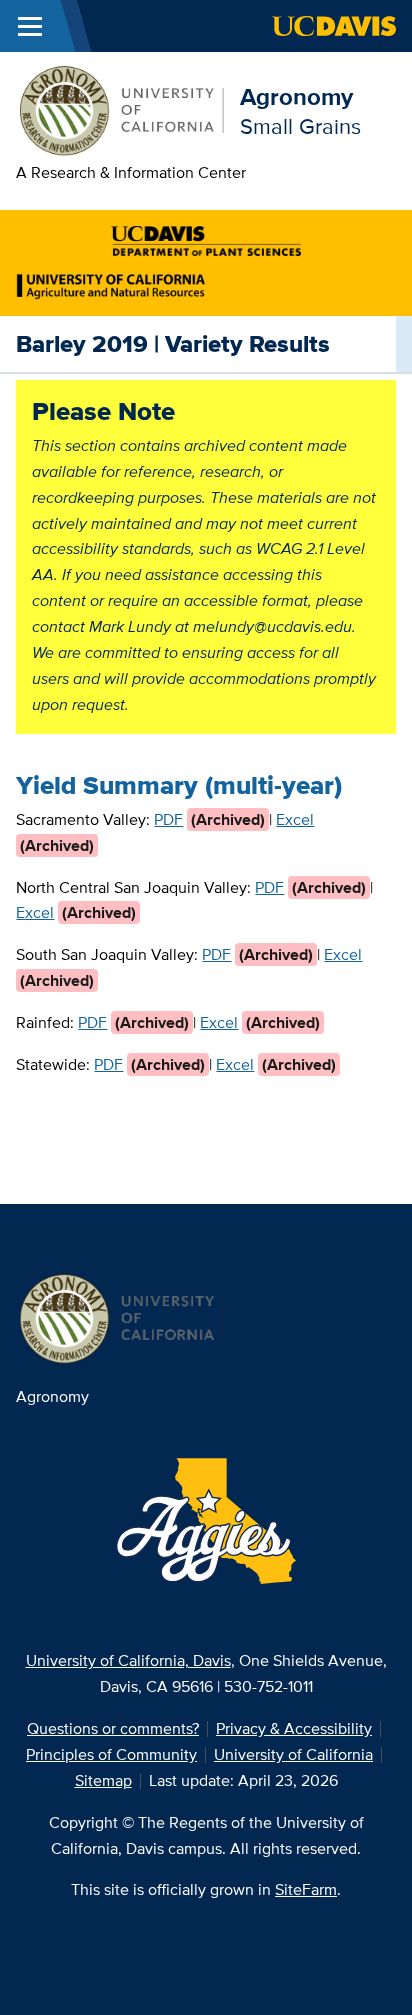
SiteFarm (306, 1889)
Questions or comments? (113, 1728)
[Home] (120, 108)
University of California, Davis (128, 1660)
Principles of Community (111, 1754)
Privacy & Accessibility (294, 1728)
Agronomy (296, 96)
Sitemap (103, 1780)
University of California (293, 1754)
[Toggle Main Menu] (30, 26)
